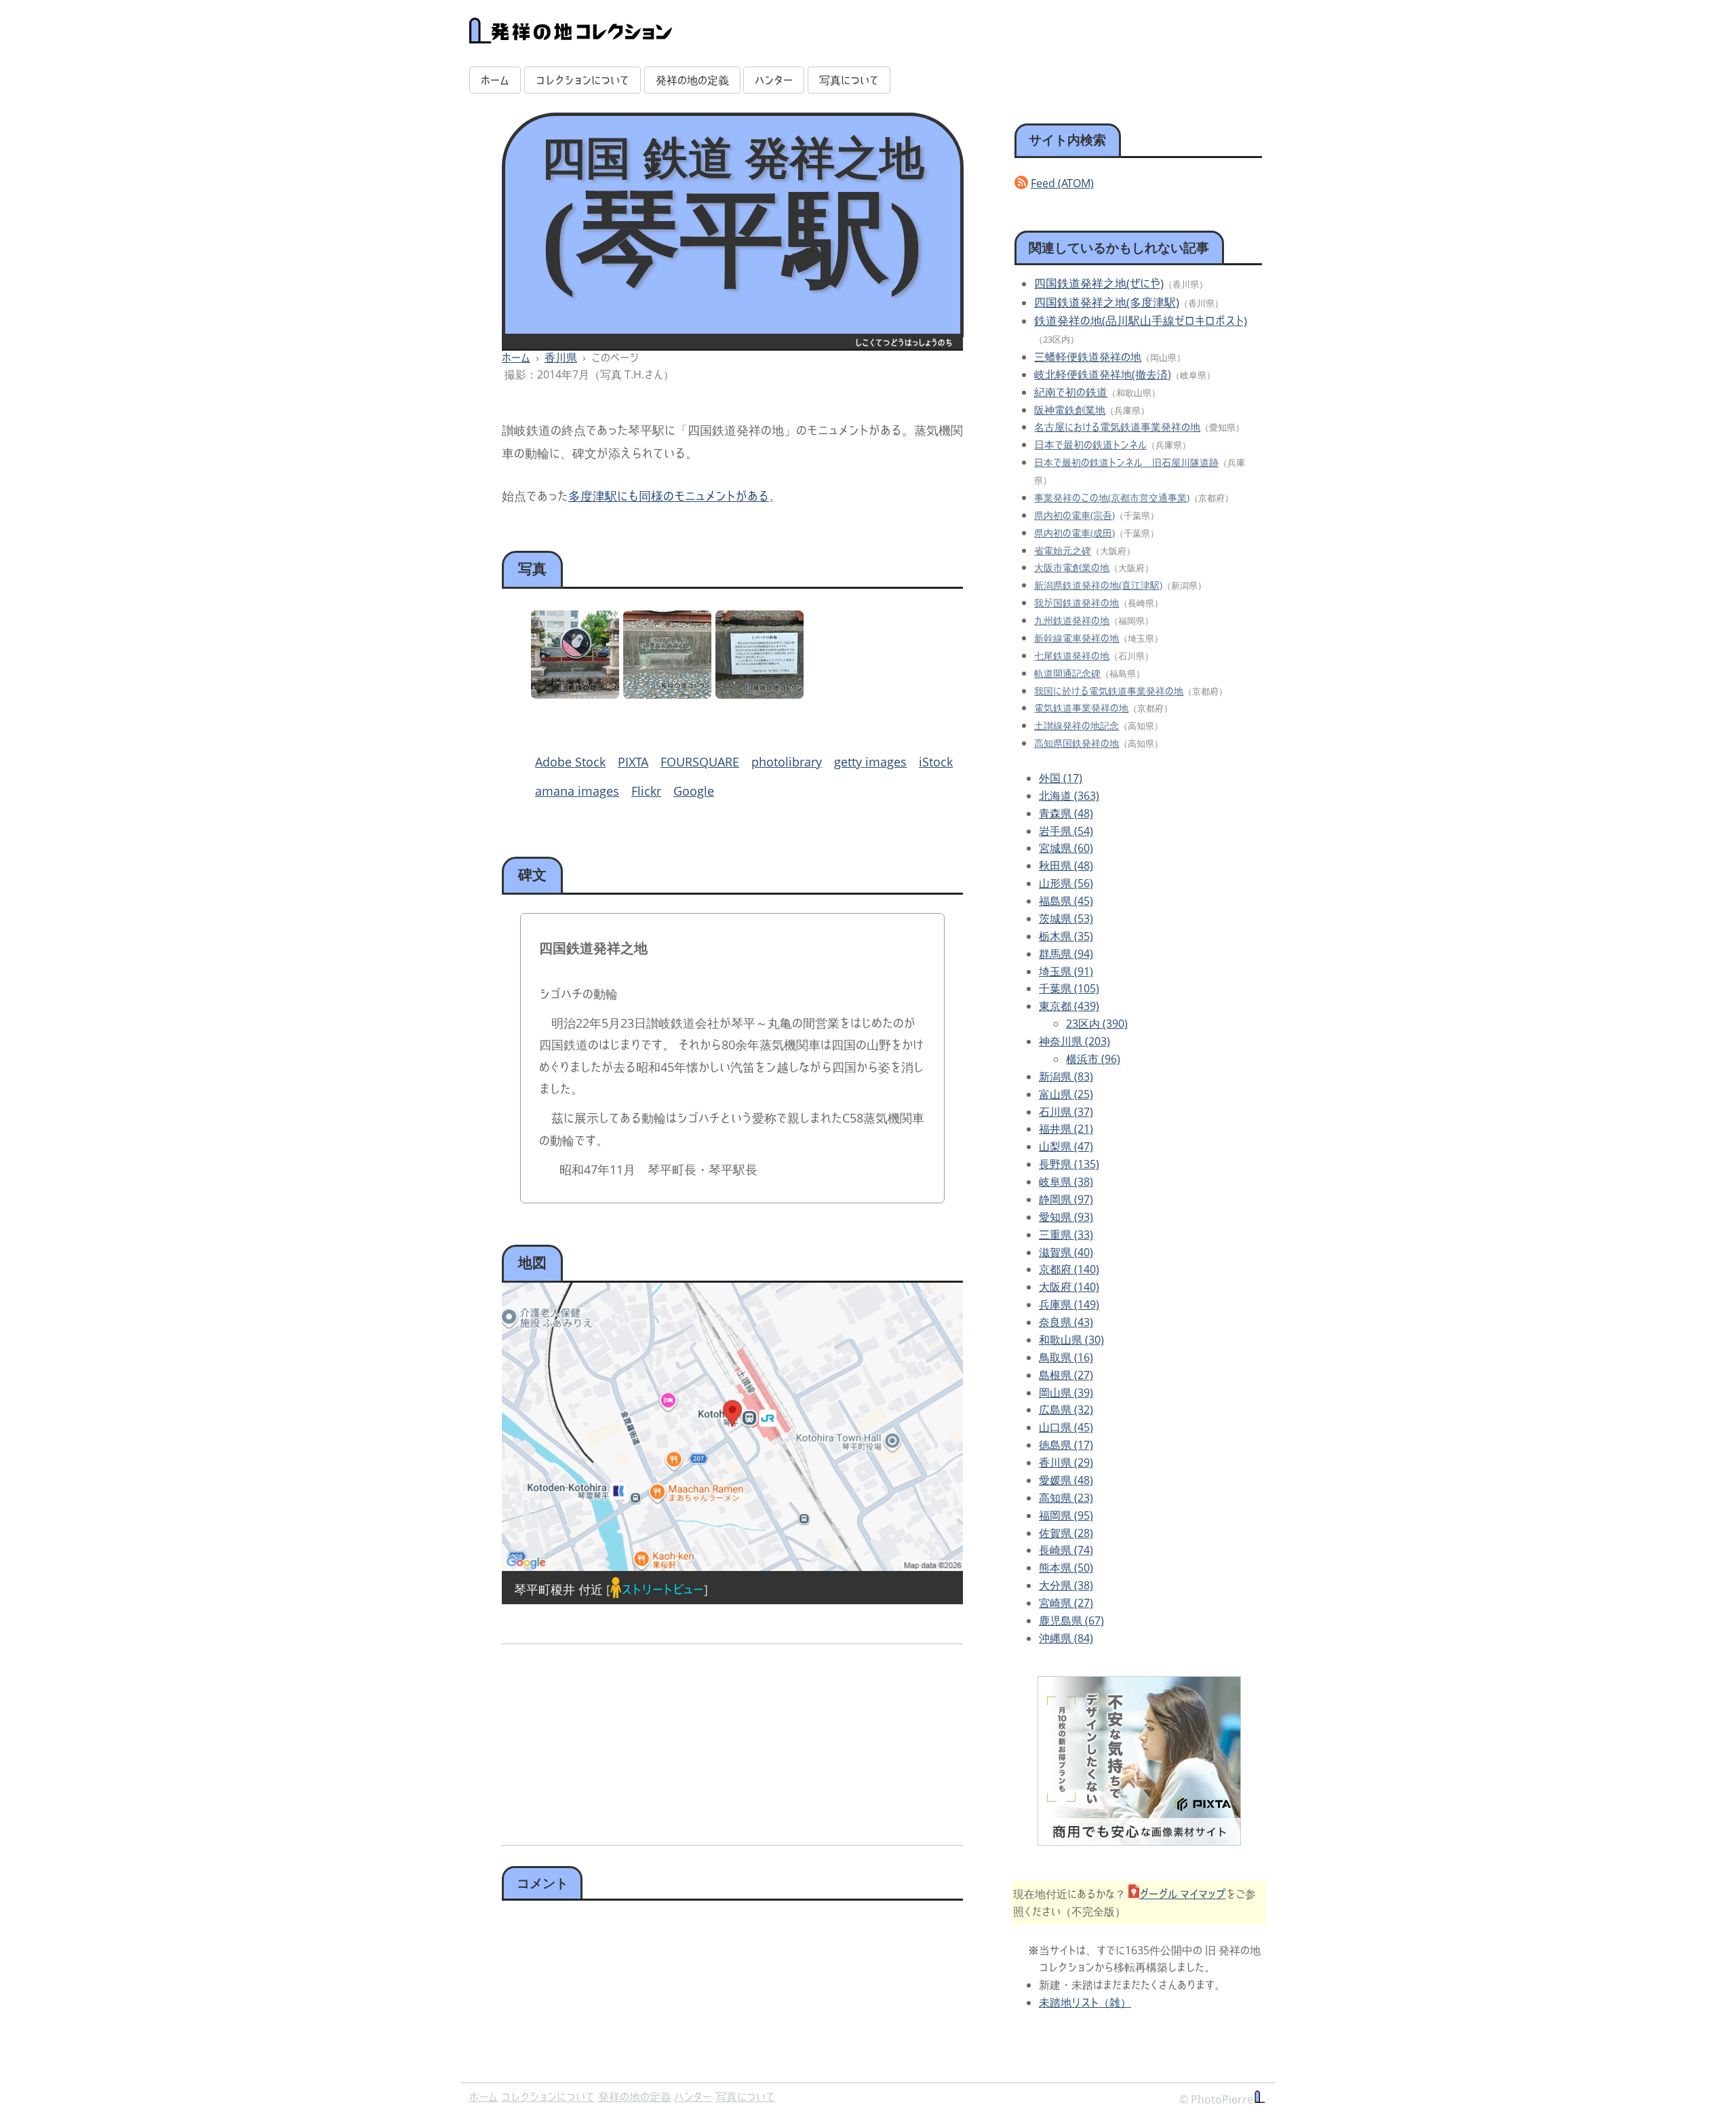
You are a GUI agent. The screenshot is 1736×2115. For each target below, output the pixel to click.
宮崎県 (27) (1066, 1603)
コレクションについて (583, 80)
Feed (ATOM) (1062, 183)
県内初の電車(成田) (1074, 533)
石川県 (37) (1066, 1112)
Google (694, 791)
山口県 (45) (1066, 1427)
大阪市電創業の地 (1072, 567)
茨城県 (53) (1066, 918)
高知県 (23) (1066, 1498)
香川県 (561, 357)
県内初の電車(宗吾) (1074, 515)
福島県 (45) (1066, 901)
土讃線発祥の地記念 (1077, 725)
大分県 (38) (1066, 1585)
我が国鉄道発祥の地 (1077, 603)
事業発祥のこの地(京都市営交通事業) (1112, 498)
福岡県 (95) (1066, 1515)
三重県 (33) (1066, 1235)
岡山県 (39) (1066, 1393)
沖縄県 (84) (1066, 1638)
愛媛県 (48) (1066, 1480)
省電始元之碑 (1063, 550)
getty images (870, 762)
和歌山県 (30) (1071, 1340)
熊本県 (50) (1066, 1568)
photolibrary (787, 762)
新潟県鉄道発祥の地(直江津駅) (1098, 585)
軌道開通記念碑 (1067, 673)
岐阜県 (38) (1066, 1182)
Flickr (646, 791)
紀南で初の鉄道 (1071, 392)
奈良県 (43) (1066, 1322)
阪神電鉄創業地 (1070, 410)
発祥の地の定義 (692, 80)
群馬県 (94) (1066, 954)
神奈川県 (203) (1074, 1041)
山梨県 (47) (1066, 1146)
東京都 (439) (1069, 1006)
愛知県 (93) (1066, 1217)
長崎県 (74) (1066, 1550)
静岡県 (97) (1066, 1199)
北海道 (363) (1069, 796)
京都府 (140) (1069, 1269)
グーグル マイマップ (1183, 1894)
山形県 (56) (1066, 883)
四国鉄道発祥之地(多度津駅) (1107, 302)
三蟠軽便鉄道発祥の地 (1088, 357)
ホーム (495, 80)
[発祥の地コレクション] (571, 36)
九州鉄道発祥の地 (1072, 620)
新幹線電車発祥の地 (1077, 638)
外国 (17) (1061, 778)
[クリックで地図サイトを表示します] (732, 1427)
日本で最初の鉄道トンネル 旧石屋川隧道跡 (1126, 462)
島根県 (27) (1066, 1375)
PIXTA (633, 762)
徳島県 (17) (1066, 1445)
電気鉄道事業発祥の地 (1081, 708)
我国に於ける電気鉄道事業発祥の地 (1109, 691)
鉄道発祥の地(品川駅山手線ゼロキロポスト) (1141, 321)
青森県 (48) (1066, 813)
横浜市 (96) (1093, 1059)
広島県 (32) (1066, 1410)
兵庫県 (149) (1069, 1304)
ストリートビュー (663, 1589)
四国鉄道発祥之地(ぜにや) (1099, 283)
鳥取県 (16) (1066, 1357)
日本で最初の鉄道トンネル (1090, 444)
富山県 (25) (1066, 1094)
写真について (849, 80)
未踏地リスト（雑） (1085, 2002)
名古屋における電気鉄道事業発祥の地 (1117, 427)
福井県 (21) (1066, 1129)
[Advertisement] (615, 1740)
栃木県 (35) (1066, 936)
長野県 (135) (1069, 1164)
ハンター (774, 80)
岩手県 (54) (1066, 831)
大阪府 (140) (1069, 1287)
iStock (936, 762)
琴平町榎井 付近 (558, 1589)
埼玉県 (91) (1066, 971)
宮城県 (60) (1066, 848)
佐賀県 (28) (1066, 1533)
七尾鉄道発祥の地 (1072, 656)
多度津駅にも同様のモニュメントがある (669, 496)
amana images (577, 791)
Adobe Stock (570, 762)
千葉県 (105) (1069, 988)
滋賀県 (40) (1066, 1252)
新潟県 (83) (1066, 1076)
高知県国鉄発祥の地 (1077, 743)
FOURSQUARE (700, 762)
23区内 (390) (1097, 1024)
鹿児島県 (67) (1071, 1621)
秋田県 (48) (1066, 866)
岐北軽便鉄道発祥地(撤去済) (1103, 374)
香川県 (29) (1066, 1462)
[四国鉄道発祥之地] (575, 694)
